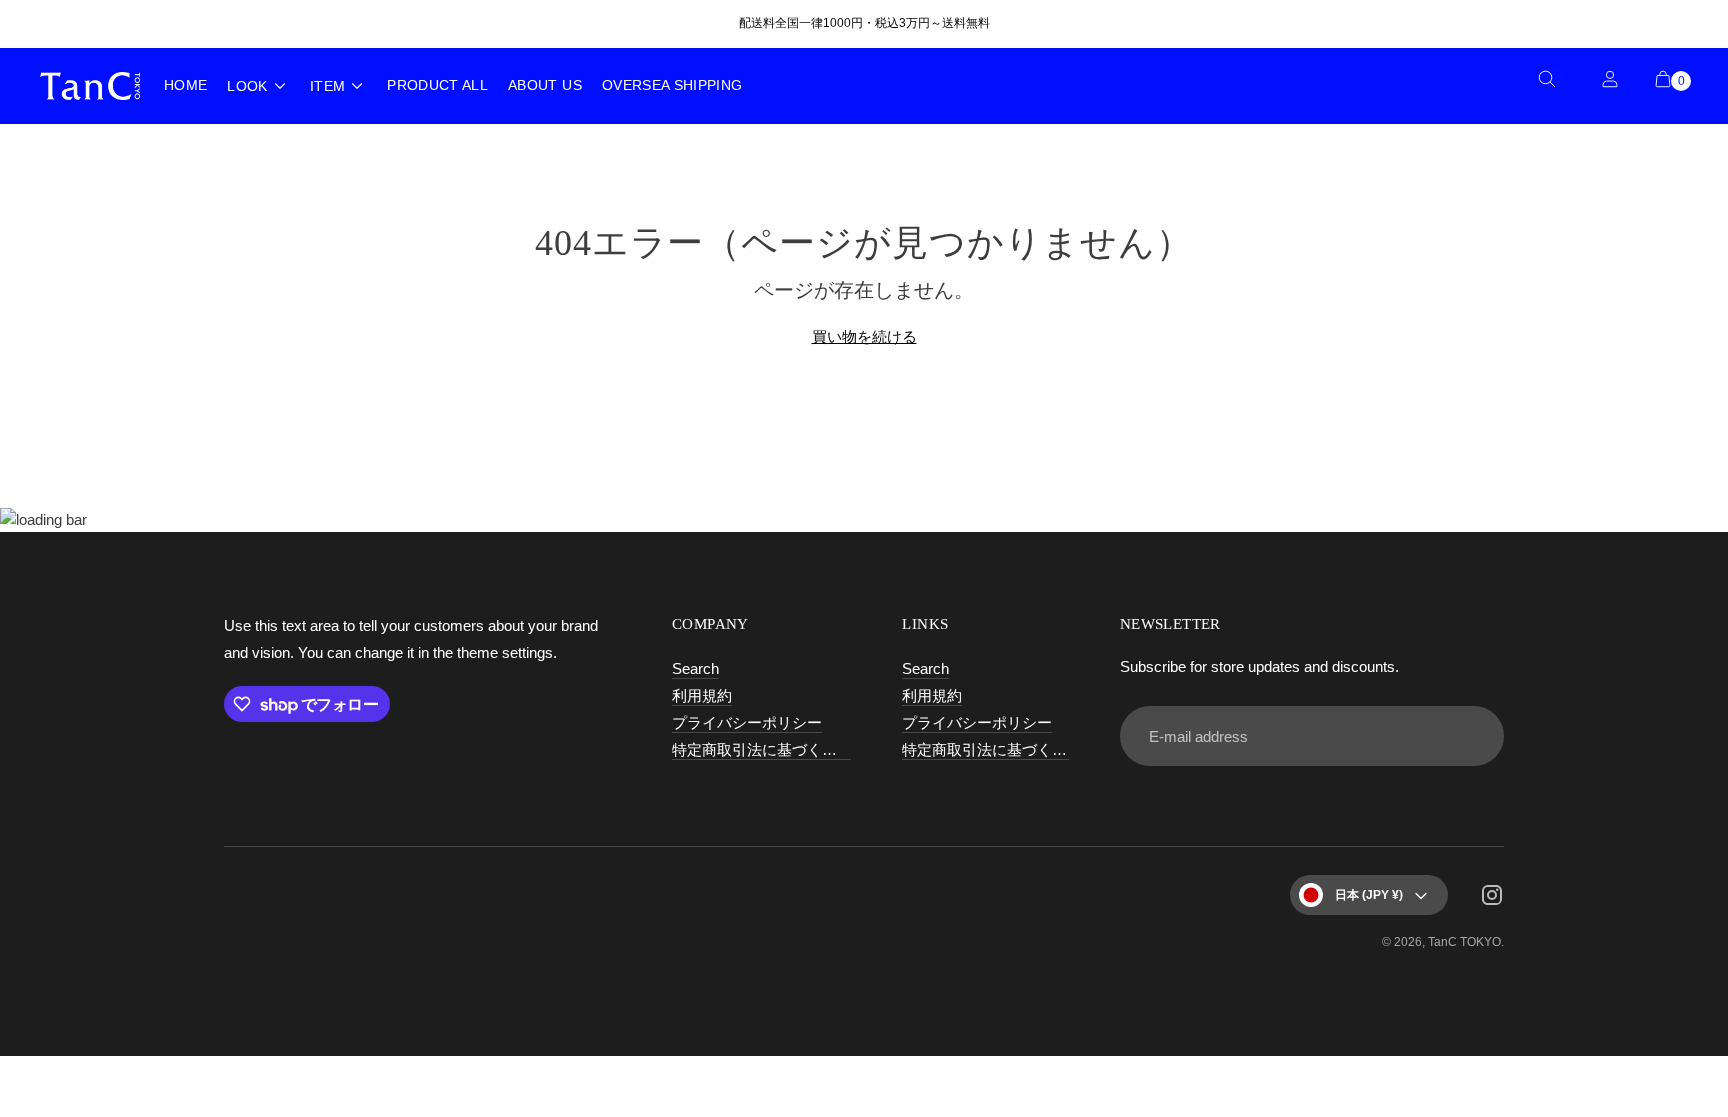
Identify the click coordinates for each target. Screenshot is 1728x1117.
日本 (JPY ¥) (1369, 895)
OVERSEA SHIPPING (672, 85)
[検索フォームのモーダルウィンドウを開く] (1554, 86)
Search (695, 668)
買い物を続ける (864, 336)
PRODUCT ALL (437, 85)
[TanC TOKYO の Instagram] (1492, 898)
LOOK (247, 86)
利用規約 (702, 695)
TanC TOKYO (1464, 942)
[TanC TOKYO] (90, 85)
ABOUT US (545, 85)
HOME (185, 85)
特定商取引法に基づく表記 (762, 749)
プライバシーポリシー (747, 722)
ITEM (327, 86)
